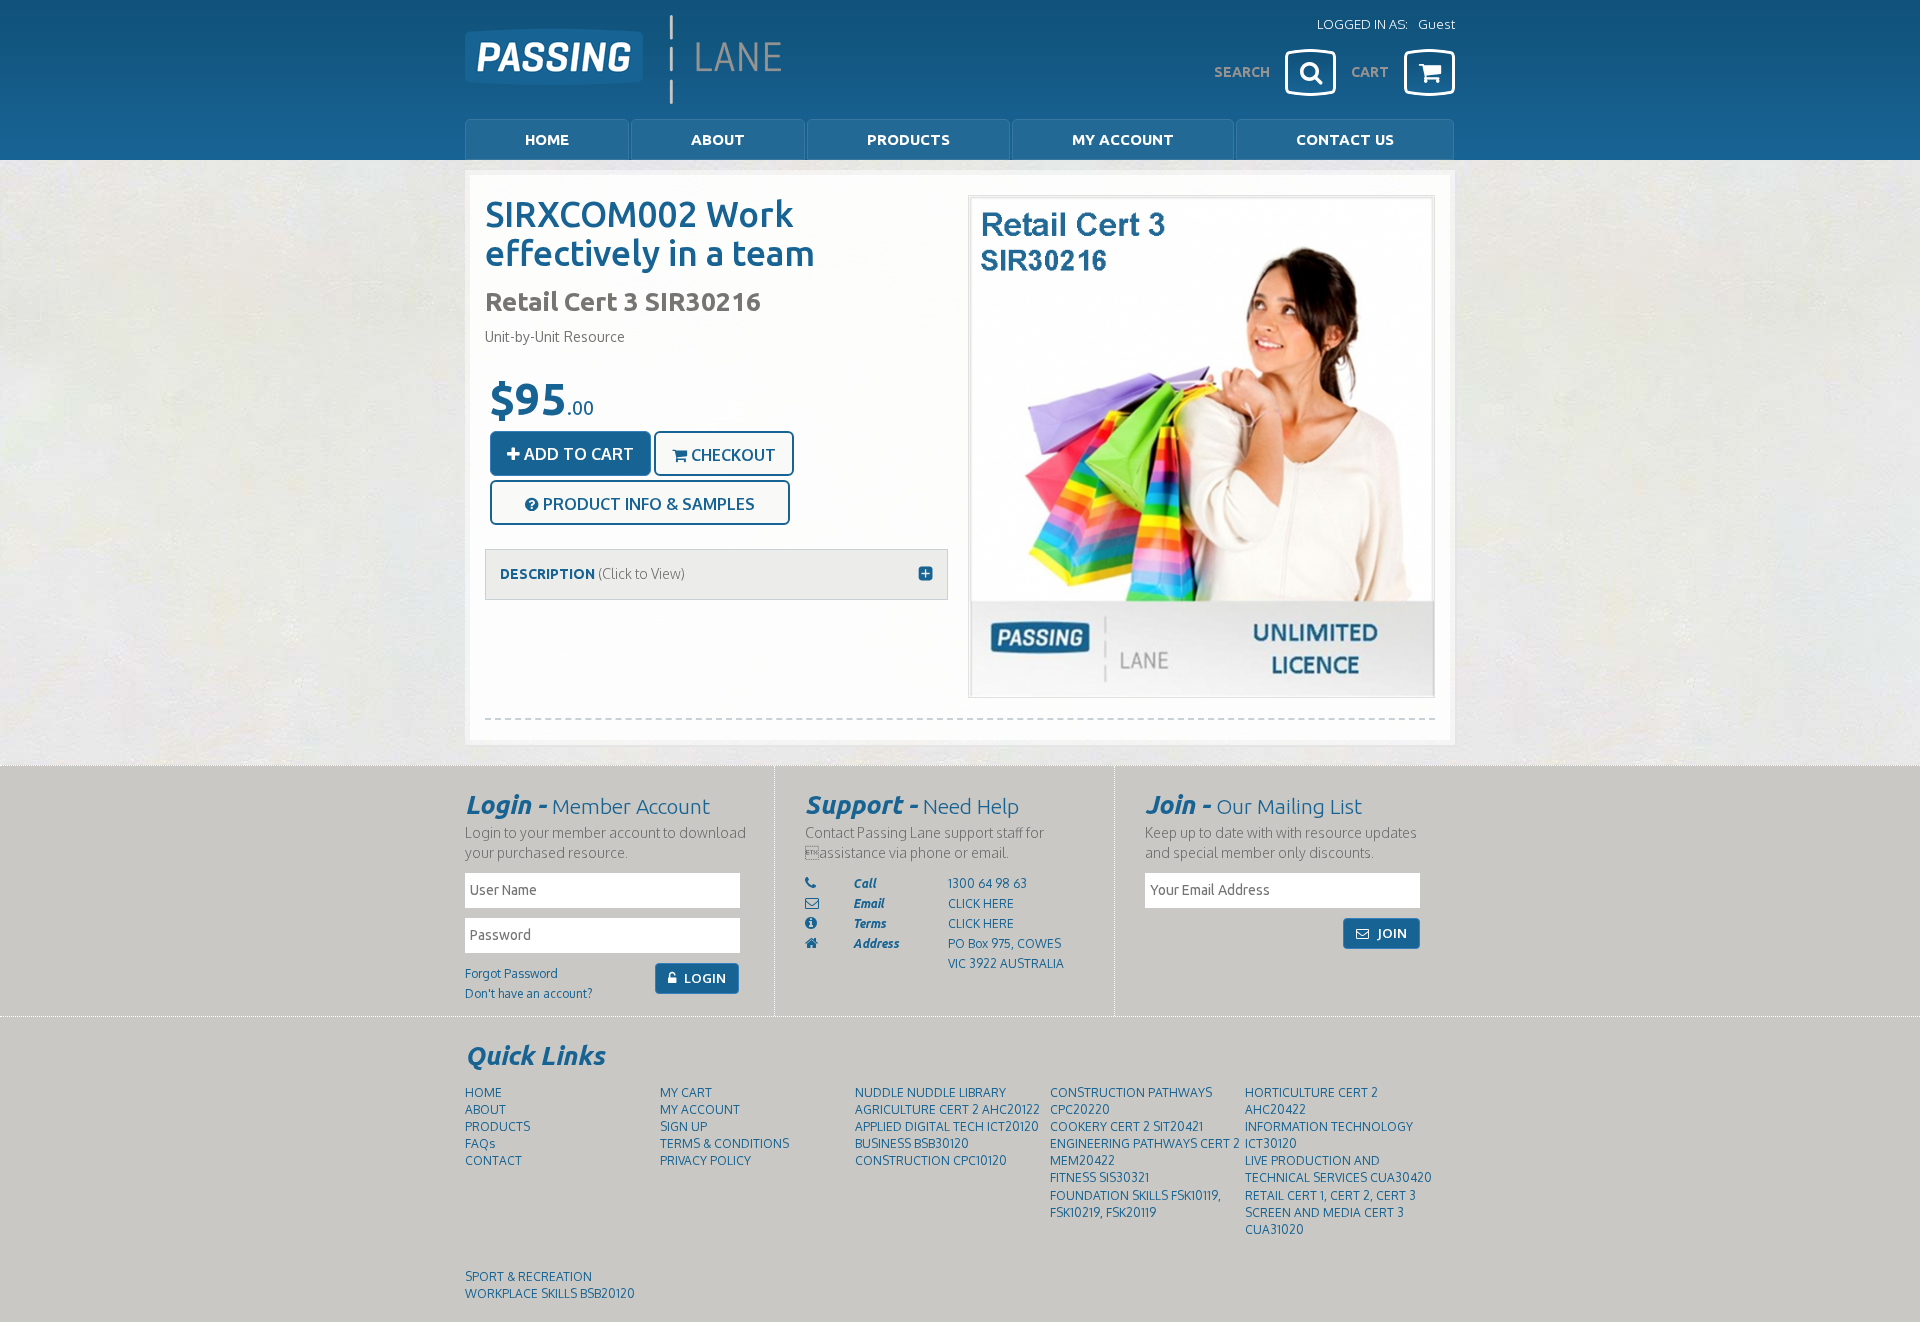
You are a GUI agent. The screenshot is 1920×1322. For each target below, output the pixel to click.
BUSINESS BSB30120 (912, 1143)
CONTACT (493, 1160)
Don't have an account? (528, 993)
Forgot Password (511, 973)
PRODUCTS (497, 1126)
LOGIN (703, 978)
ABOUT (485, 1109)
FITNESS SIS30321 (1099, 1177)
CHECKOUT (731, 455)
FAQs (480, 1143)
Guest (1436, 24)
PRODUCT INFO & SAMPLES (647, 504)
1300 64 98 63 (987, 883)
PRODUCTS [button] (908, 139)
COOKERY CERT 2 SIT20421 (1126, 1126)
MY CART (686, 1092)
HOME (547, 139)
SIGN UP (683, 1126)
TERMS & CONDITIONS (724, 1143)
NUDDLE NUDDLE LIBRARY (930, 1092)
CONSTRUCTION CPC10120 (931, 1160)
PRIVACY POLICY (705, 1160)
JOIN (1390, 933)
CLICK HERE (981, 903)
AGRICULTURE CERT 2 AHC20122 (947, 1109)
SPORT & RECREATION (528, 1276)
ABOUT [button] (718, 139)
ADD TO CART (577, 454)
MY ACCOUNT (1123, 139)
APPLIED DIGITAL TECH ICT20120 (947, 1126)
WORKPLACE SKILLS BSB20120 (550, 1293)
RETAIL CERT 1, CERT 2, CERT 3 (1330, 1195)
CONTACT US (1345, 139)
